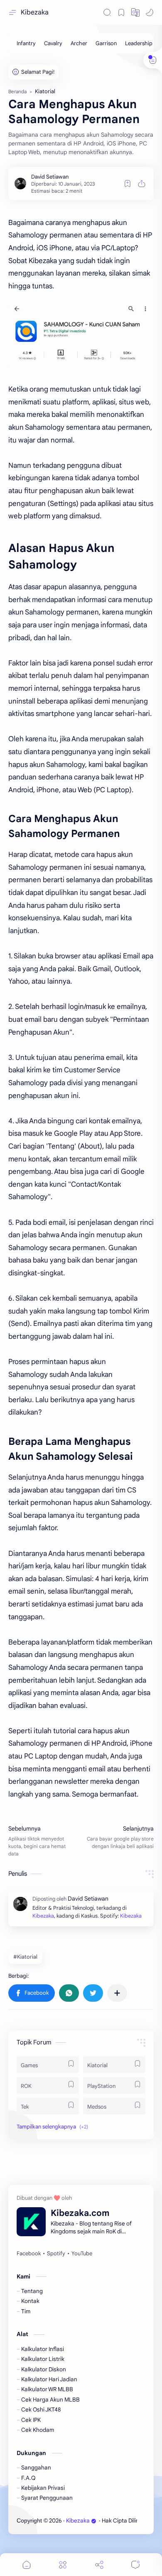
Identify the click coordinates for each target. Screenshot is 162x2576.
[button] (135, 12)
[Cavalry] (53, 43)
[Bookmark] (121, 12)
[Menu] (63, 2565)
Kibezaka (35, 12)
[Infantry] (26, 43)
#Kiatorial (25, 1957)
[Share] (99, 2565)
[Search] (107, 12)
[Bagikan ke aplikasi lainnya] (117, 1993)
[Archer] (79, 43)
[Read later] (128, 184)
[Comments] (135, 2565)
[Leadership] (139, 43)
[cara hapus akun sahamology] (81, 336)
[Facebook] (29, 2254)
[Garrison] (106, 43)
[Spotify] (56, 2254)
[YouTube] (82, 2254)
